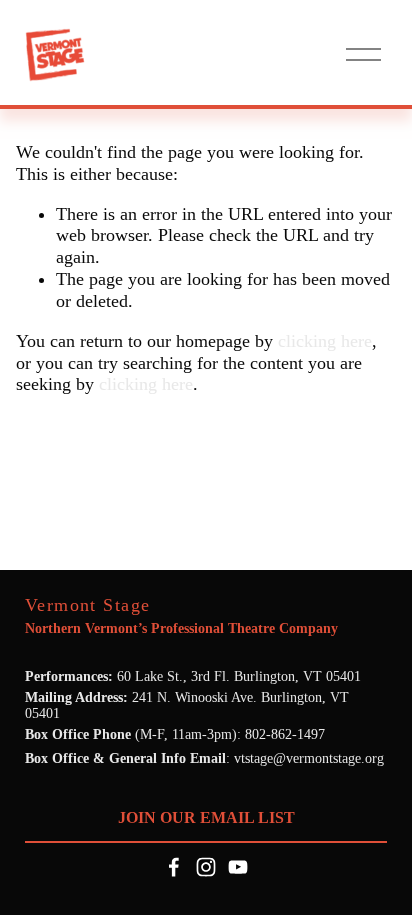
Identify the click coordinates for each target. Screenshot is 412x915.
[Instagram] (206, 867)
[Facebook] (174, 867)
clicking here (325, 341)
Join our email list (206, 817)
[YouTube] (238, 867)
